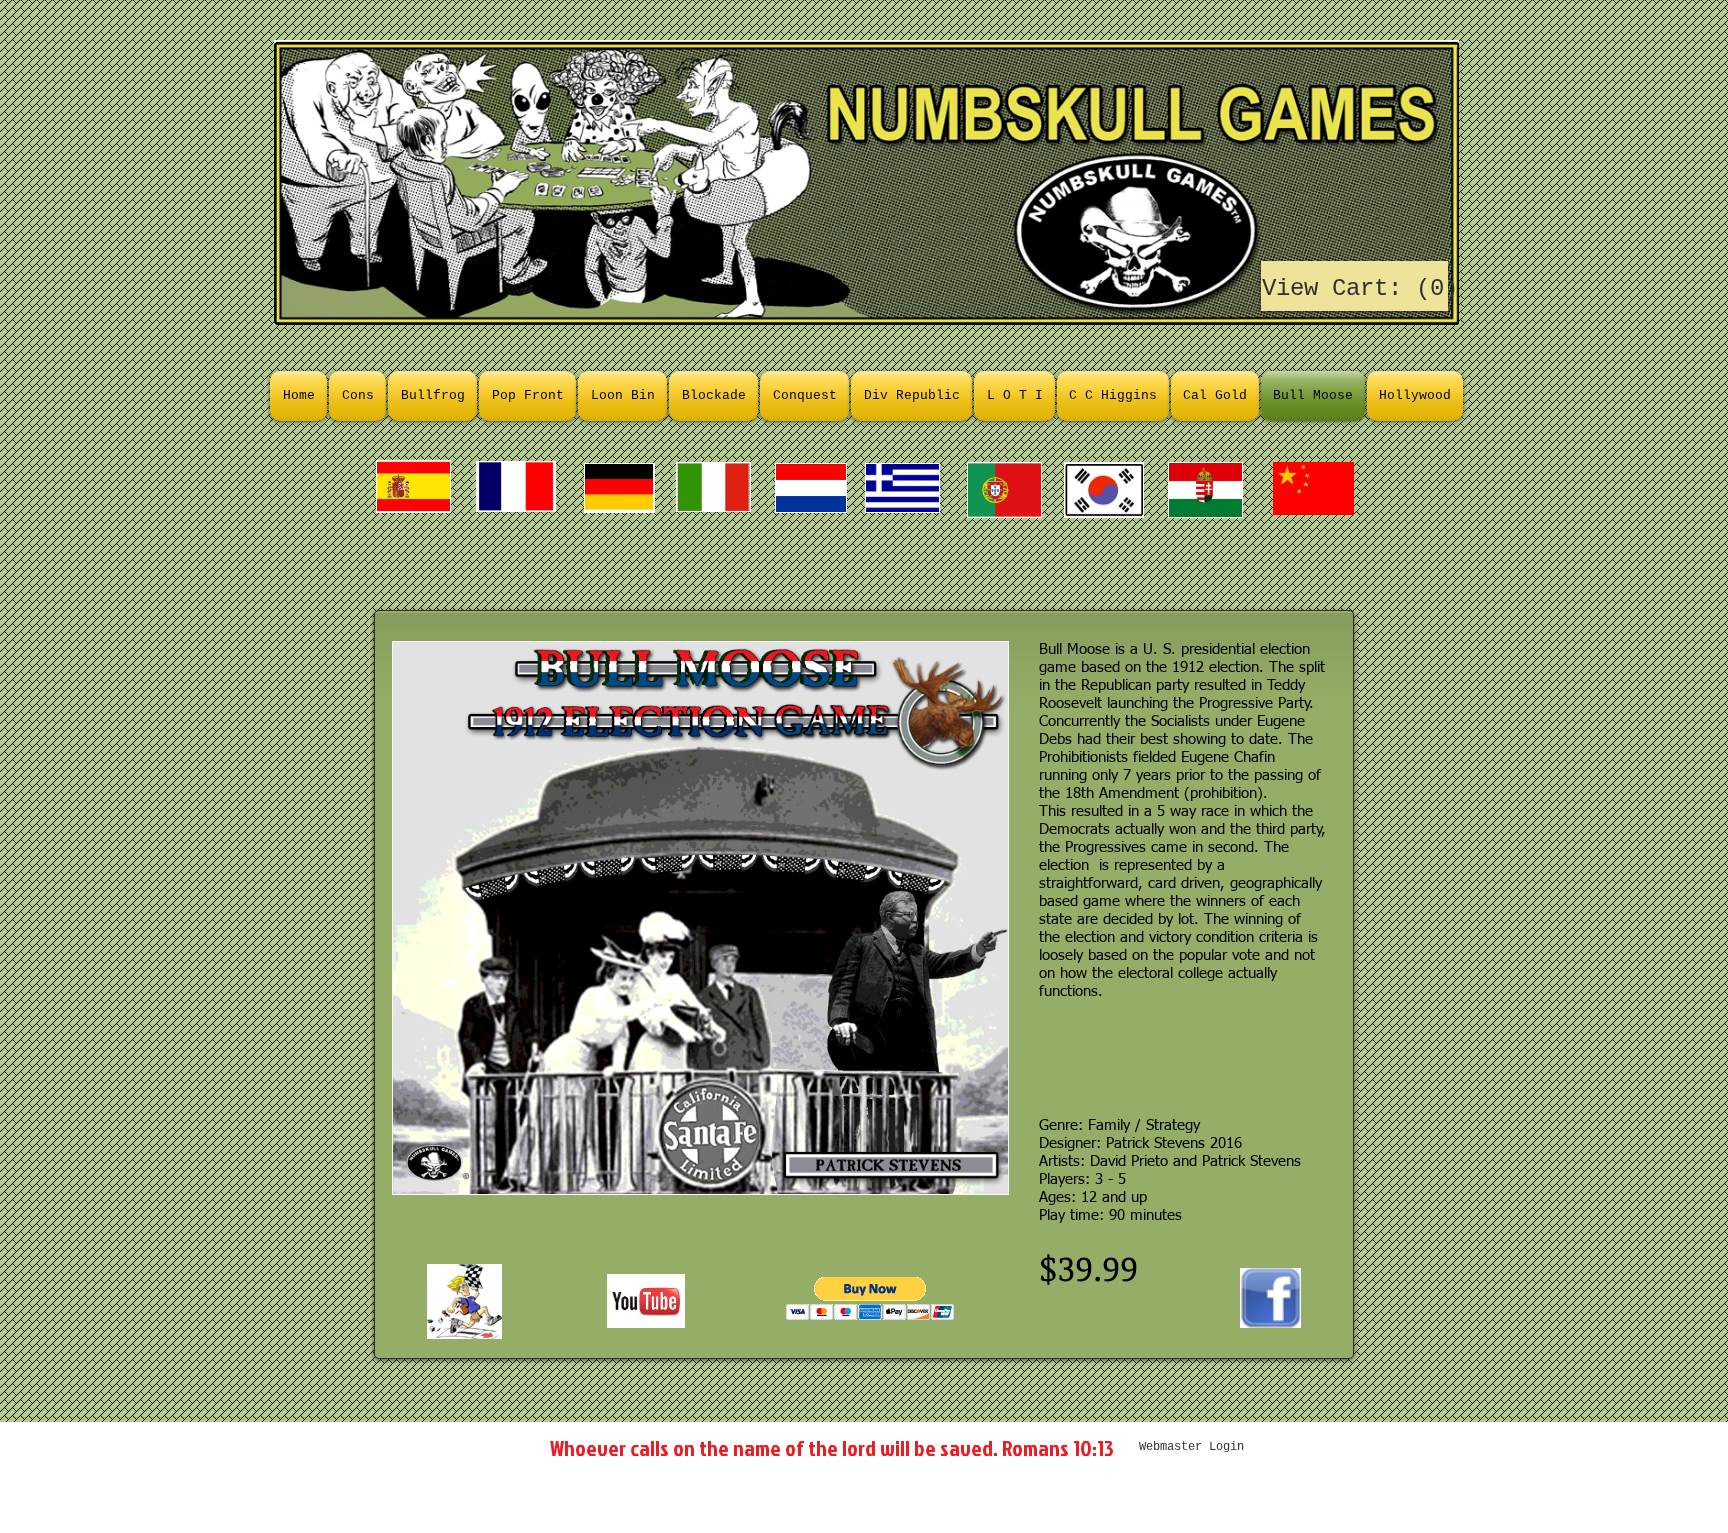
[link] (1355, 287)
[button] (870, 1298)
